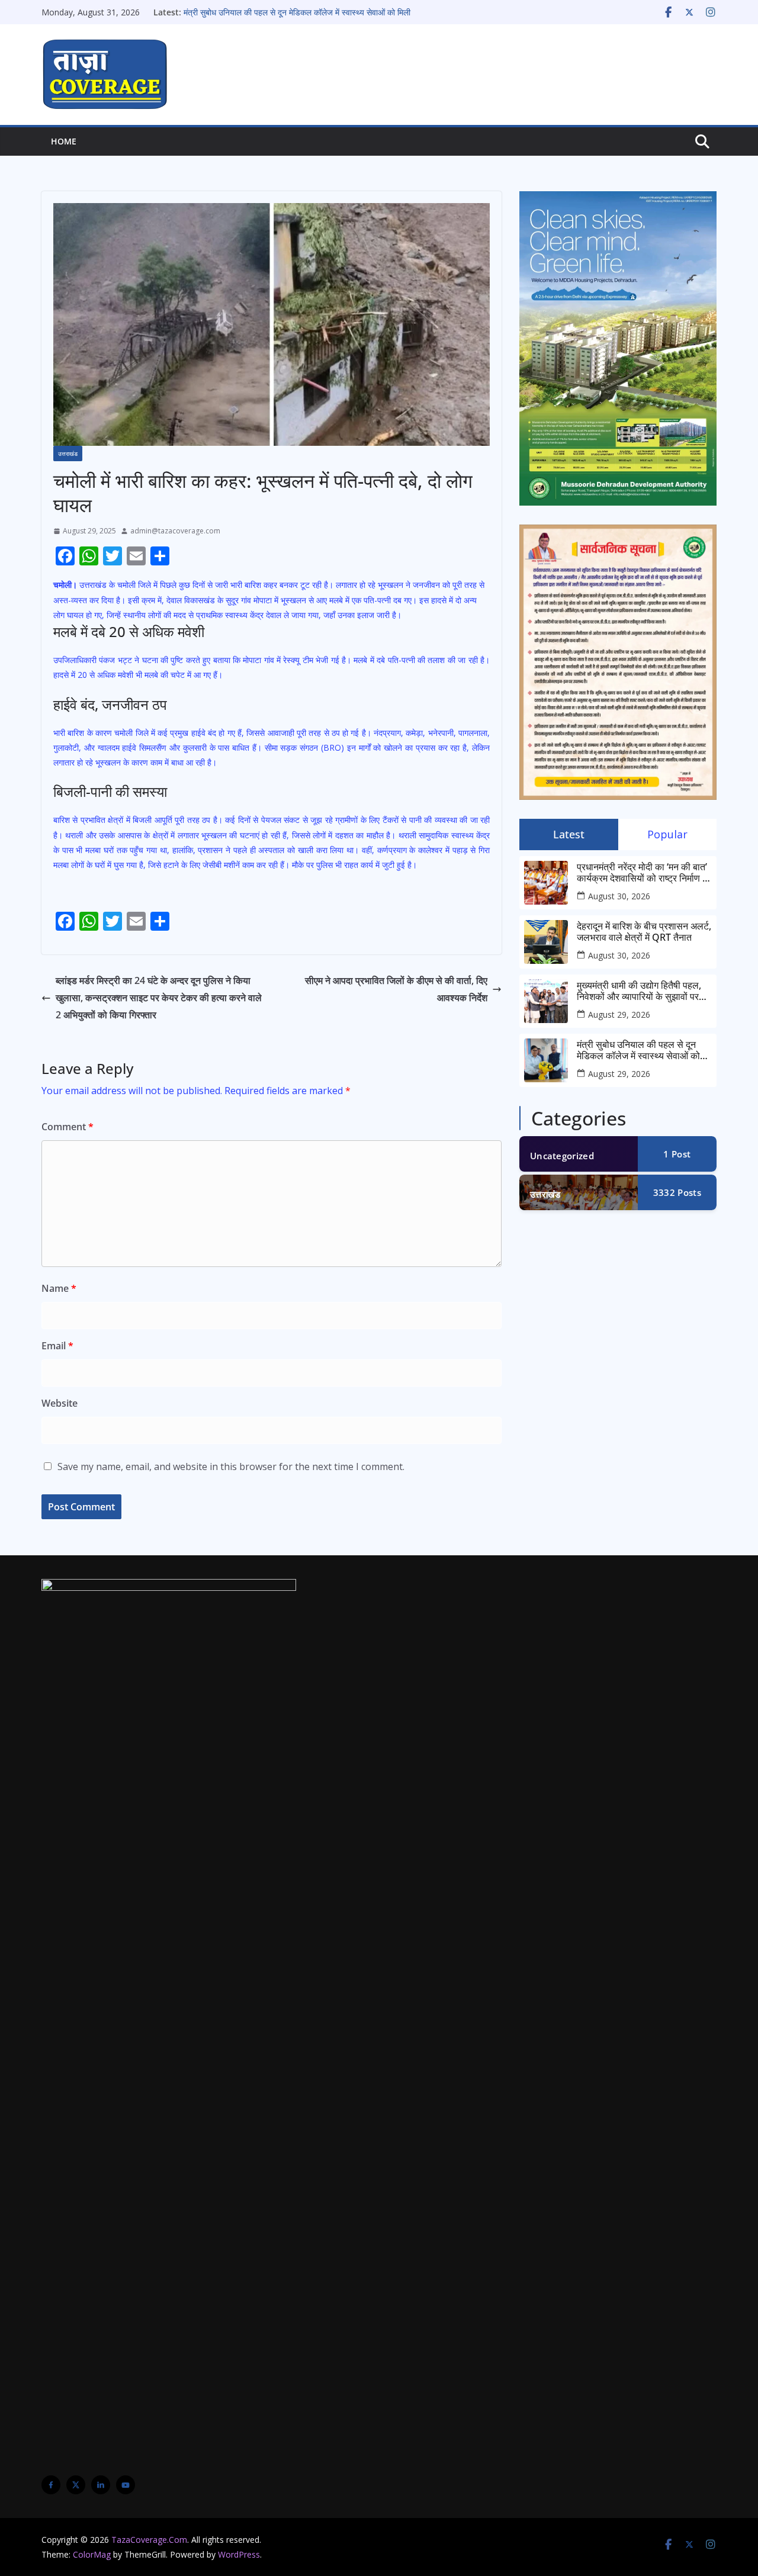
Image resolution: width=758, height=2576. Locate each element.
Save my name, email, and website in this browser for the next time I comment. (231, 1467)
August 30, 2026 (619, 896)
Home (64, 141)
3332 (677, 1192)
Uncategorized (562, 1156)
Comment (68, 1127)
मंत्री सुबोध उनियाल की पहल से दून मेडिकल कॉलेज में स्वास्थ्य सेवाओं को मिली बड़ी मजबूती (638, 1050)
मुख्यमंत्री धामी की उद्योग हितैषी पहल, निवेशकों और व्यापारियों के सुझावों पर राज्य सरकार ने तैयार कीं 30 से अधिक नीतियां (640, 991)
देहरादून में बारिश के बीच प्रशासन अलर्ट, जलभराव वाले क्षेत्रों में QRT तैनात (644, 932)
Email (57, 1346)
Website (60, 1403)
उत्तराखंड (68, 454)
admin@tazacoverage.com (175, 531)
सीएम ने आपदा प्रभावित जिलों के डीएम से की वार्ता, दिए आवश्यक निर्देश (396, 989)
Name (59, 1288)
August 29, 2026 (619, 1014)
